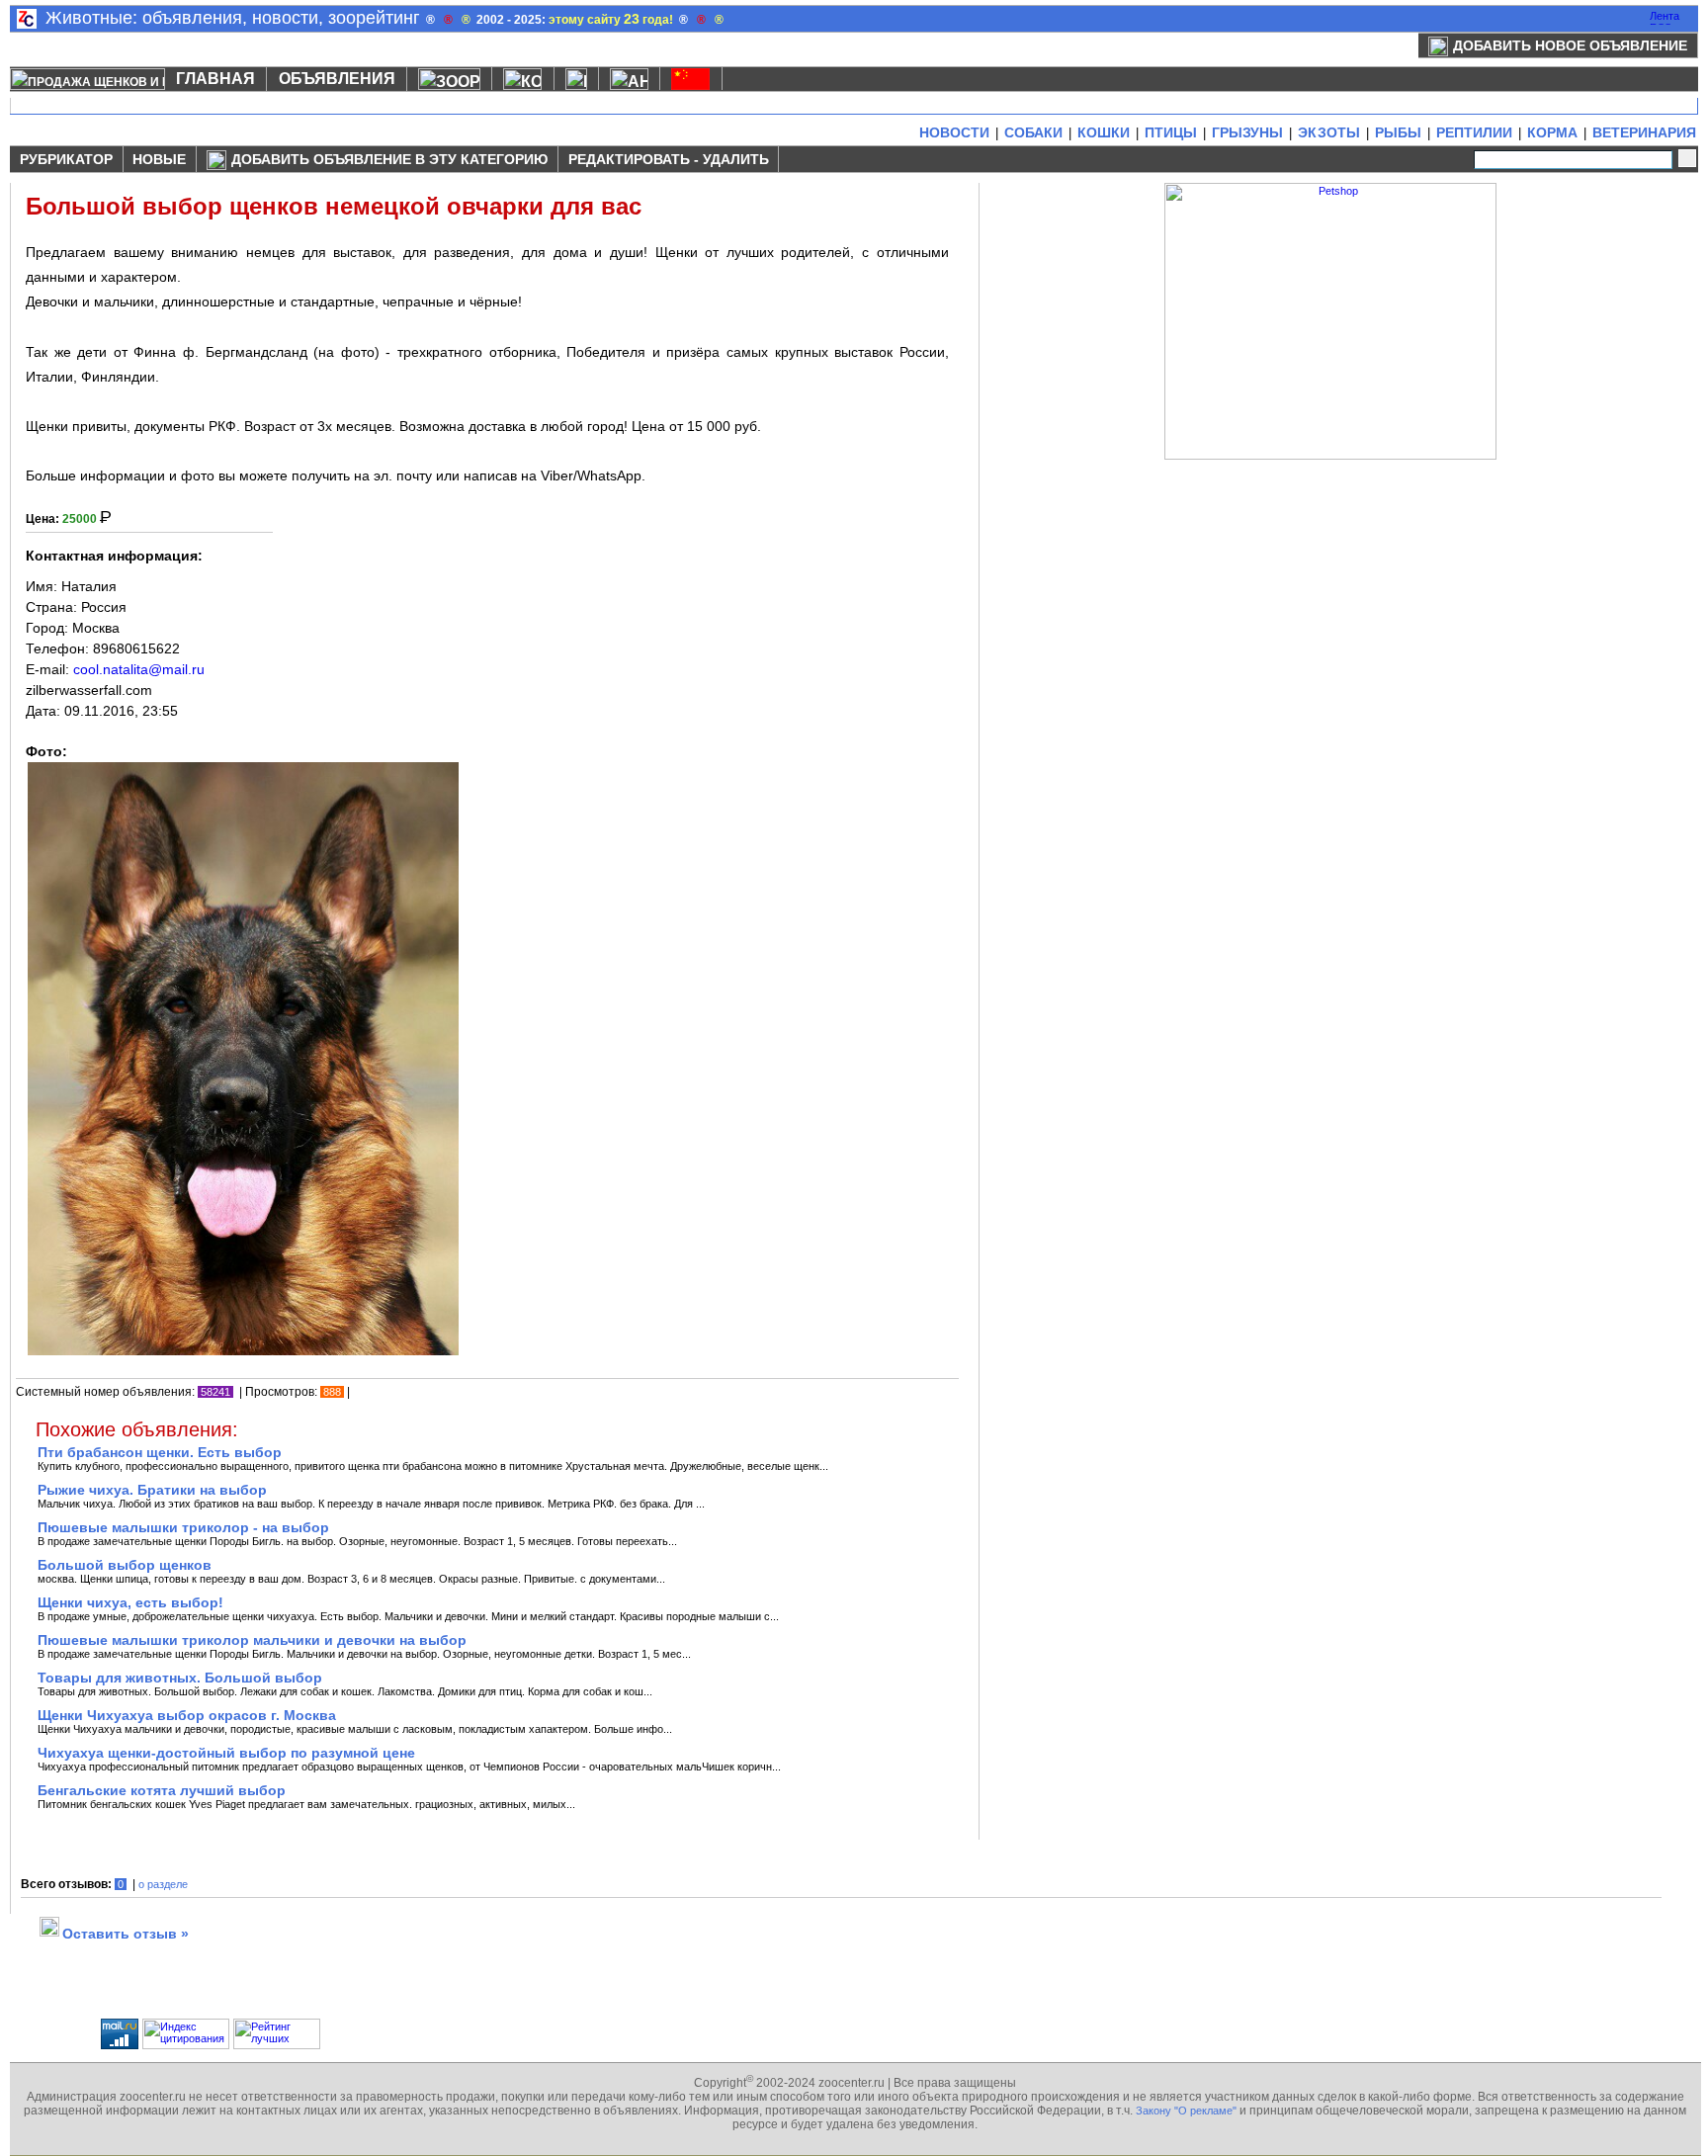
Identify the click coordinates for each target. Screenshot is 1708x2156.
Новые (159, 159)
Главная (215, 79)
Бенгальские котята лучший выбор (162, 1790)
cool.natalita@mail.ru (139, 669)
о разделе (163, 1884)
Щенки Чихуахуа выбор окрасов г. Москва (187, 1715)
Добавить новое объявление (1570, 45)
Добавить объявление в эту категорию (389, 159)
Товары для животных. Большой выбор (180, 1678)
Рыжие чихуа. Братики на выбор (152, 1490)
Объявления (337, 79)
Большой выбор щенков (125, 1565)
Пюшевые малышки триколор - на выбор (183, 1527)
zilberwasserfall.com (89, 690)
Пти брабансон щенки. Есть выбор (160, 1452)
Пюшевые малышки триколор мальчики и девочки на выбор (252, 1640)
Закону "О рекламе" (1186, 2111)
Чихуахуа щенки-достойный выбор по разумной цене (226, 1753)
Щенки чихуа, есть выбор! (130, 1602)
